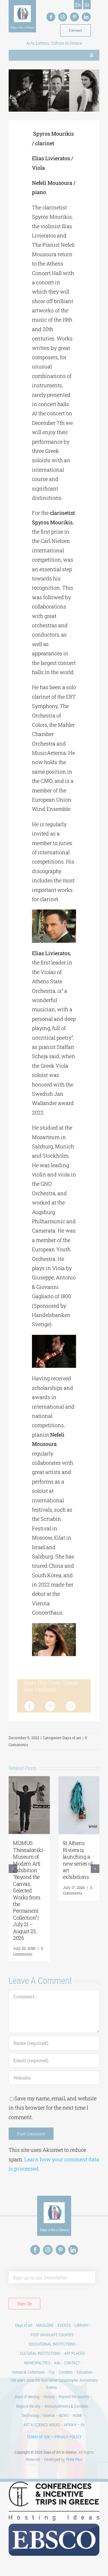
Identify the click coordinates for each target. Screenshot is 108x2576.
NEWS (64, 2416)
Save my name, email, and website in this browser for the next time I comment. (53, 2108)
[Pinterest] (50, 1706)
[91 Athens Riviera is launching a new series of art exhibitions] (79, 1780)
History (49, 2397)
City (52, 2372)
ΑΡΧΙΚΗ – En (74, 2425)
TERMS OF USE (39, 2437)
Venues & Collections (28, 2372)
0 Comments (28, 1951)
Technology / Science (38, 2416)
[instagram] (63, 17)
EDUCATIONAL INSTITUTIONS (52, 2344)
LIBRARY (82, 2325)
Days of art (72, 1738)
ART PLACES (74, 2353)
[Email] (71, 1706)
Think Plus (74, 2459)
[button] (13, 1869)
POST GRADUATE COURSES (52, 2335)
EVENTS (64, 2325)
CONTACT (72, 2363)
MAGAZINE (45, 2325)
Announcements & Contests (66, 2406)
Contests (66, 2372)
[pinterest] (74, 17)
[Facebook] (29, 1706)
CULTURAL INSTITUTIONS (40, 2353)
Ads (57, 2363)
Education (85, 2372)
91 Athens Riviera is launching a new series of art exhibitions (78, 1860)
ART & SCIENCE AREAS (42, 2425)
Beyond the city (28, 2406)
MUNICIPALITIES (37, 2363)
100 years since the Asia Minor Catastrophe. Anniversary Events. (54, 2384)
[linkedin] (86, 17)
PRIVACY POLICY (68, 2437)
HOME (77, 2416)
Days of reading (27, 2397)
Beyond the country (74, 2397)
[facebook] (51, 17)
